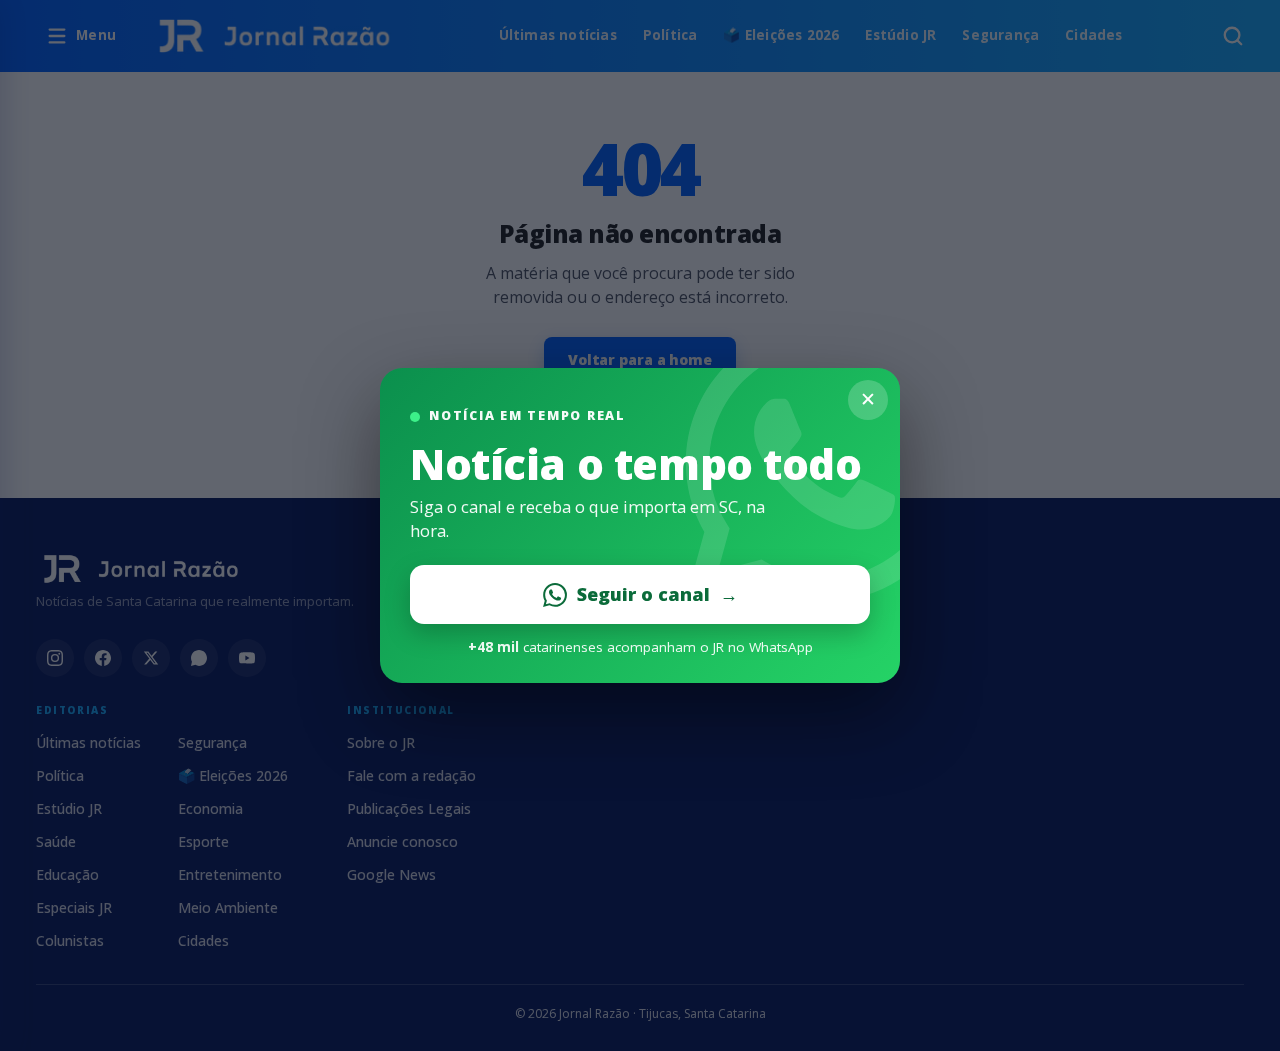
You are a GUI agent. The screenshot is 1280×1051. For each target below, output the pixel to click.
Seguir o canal (657, 594)
